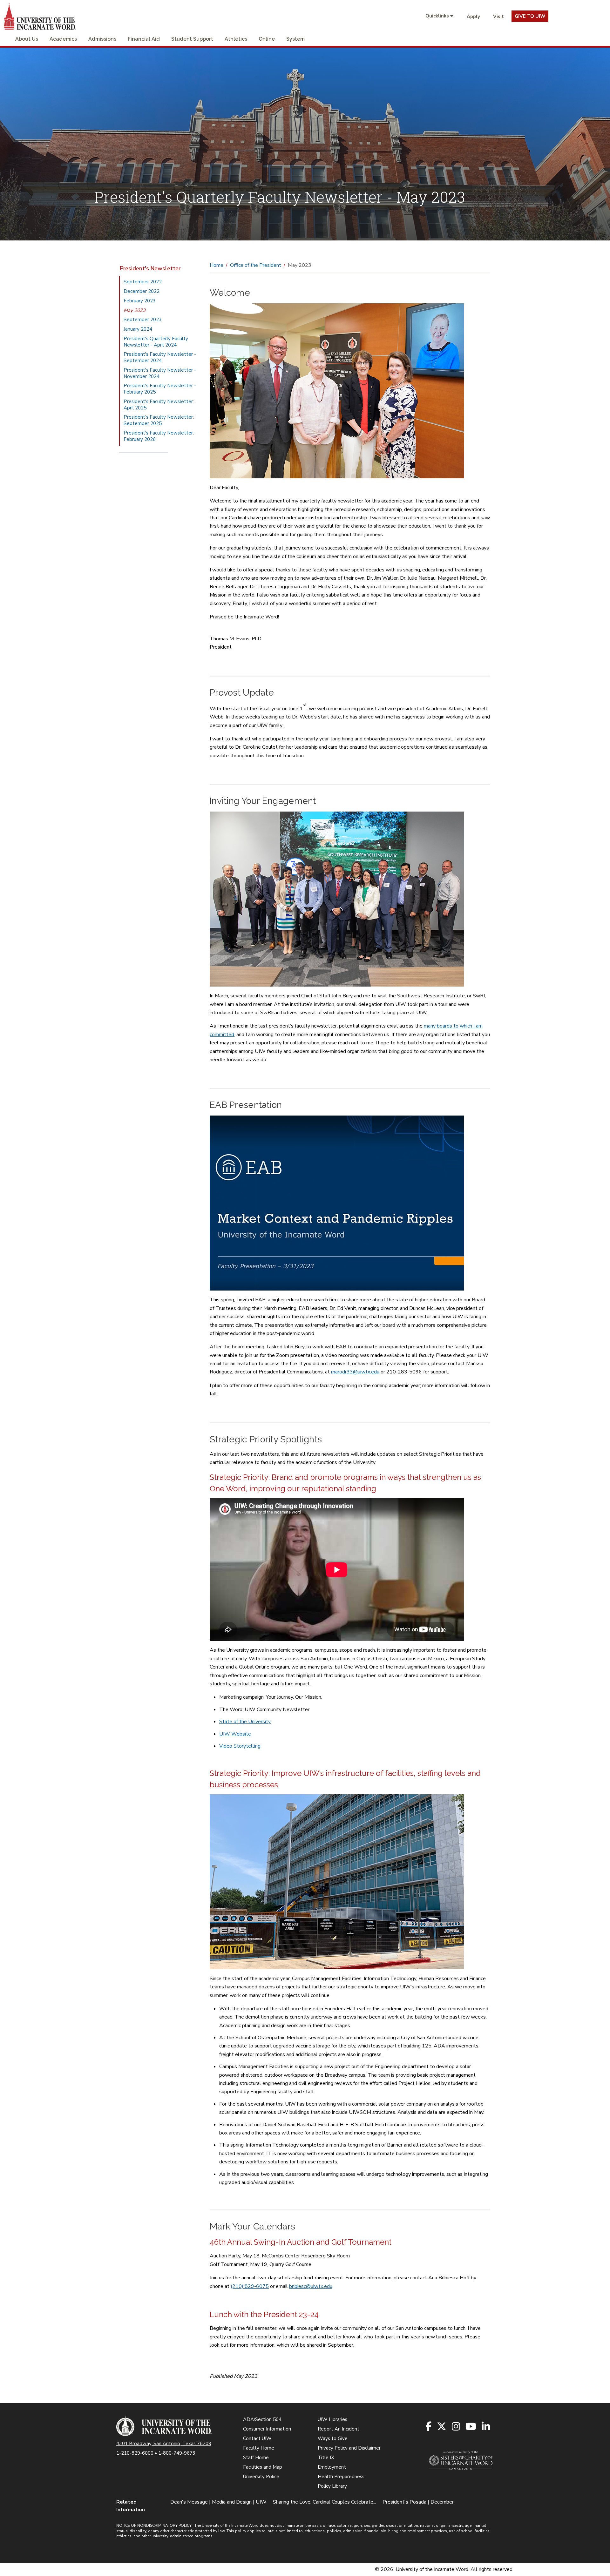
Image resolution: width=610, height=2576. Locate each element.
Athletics (236, 39)
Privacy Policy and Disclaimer (349, 2448)
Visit (498, 17)
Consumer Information (267, 2429)
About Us (27, 39)
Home (217, 265)
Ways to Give (333, 2438)
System (295, 39)
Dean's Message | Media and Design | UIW (218, 2502)
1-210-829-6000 (135, 2453)
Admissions (102, 39)
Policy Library (332, 2486)
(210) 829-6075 (250, 2286)
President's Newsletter (150, 268)
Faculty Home (259, 2448)
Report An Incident (339, 2429)
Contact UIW (257, 2438)
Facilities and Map (263, 2467)
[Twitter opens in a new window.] (442, 2427)
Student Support (192, 39)
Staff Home (256, 2458)
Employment (332, 2467)
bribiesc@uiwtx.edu (311, 2286)
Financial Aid (144, 39)
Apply (473, 17)
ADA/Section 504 (262, 2419)
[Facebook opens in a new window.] (429, 2427)
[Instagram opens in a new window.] (456, 2427)
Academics (63, 39)
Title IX (326, 2458)
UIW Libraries (332, 2419)
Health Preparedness (341, 2477)
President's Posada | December (418, 2502)
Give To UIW (530, 16)
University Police (261, 2477)
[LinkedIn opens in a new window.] (486, 2427)
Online (267, 39)
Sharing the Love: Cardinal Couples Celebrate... (325, 2502)
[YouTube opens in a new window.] (471, 2427)
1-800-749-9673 (177, 2453)
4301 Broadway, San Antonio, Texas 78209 (164, 2444)
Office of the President (256, 265)
